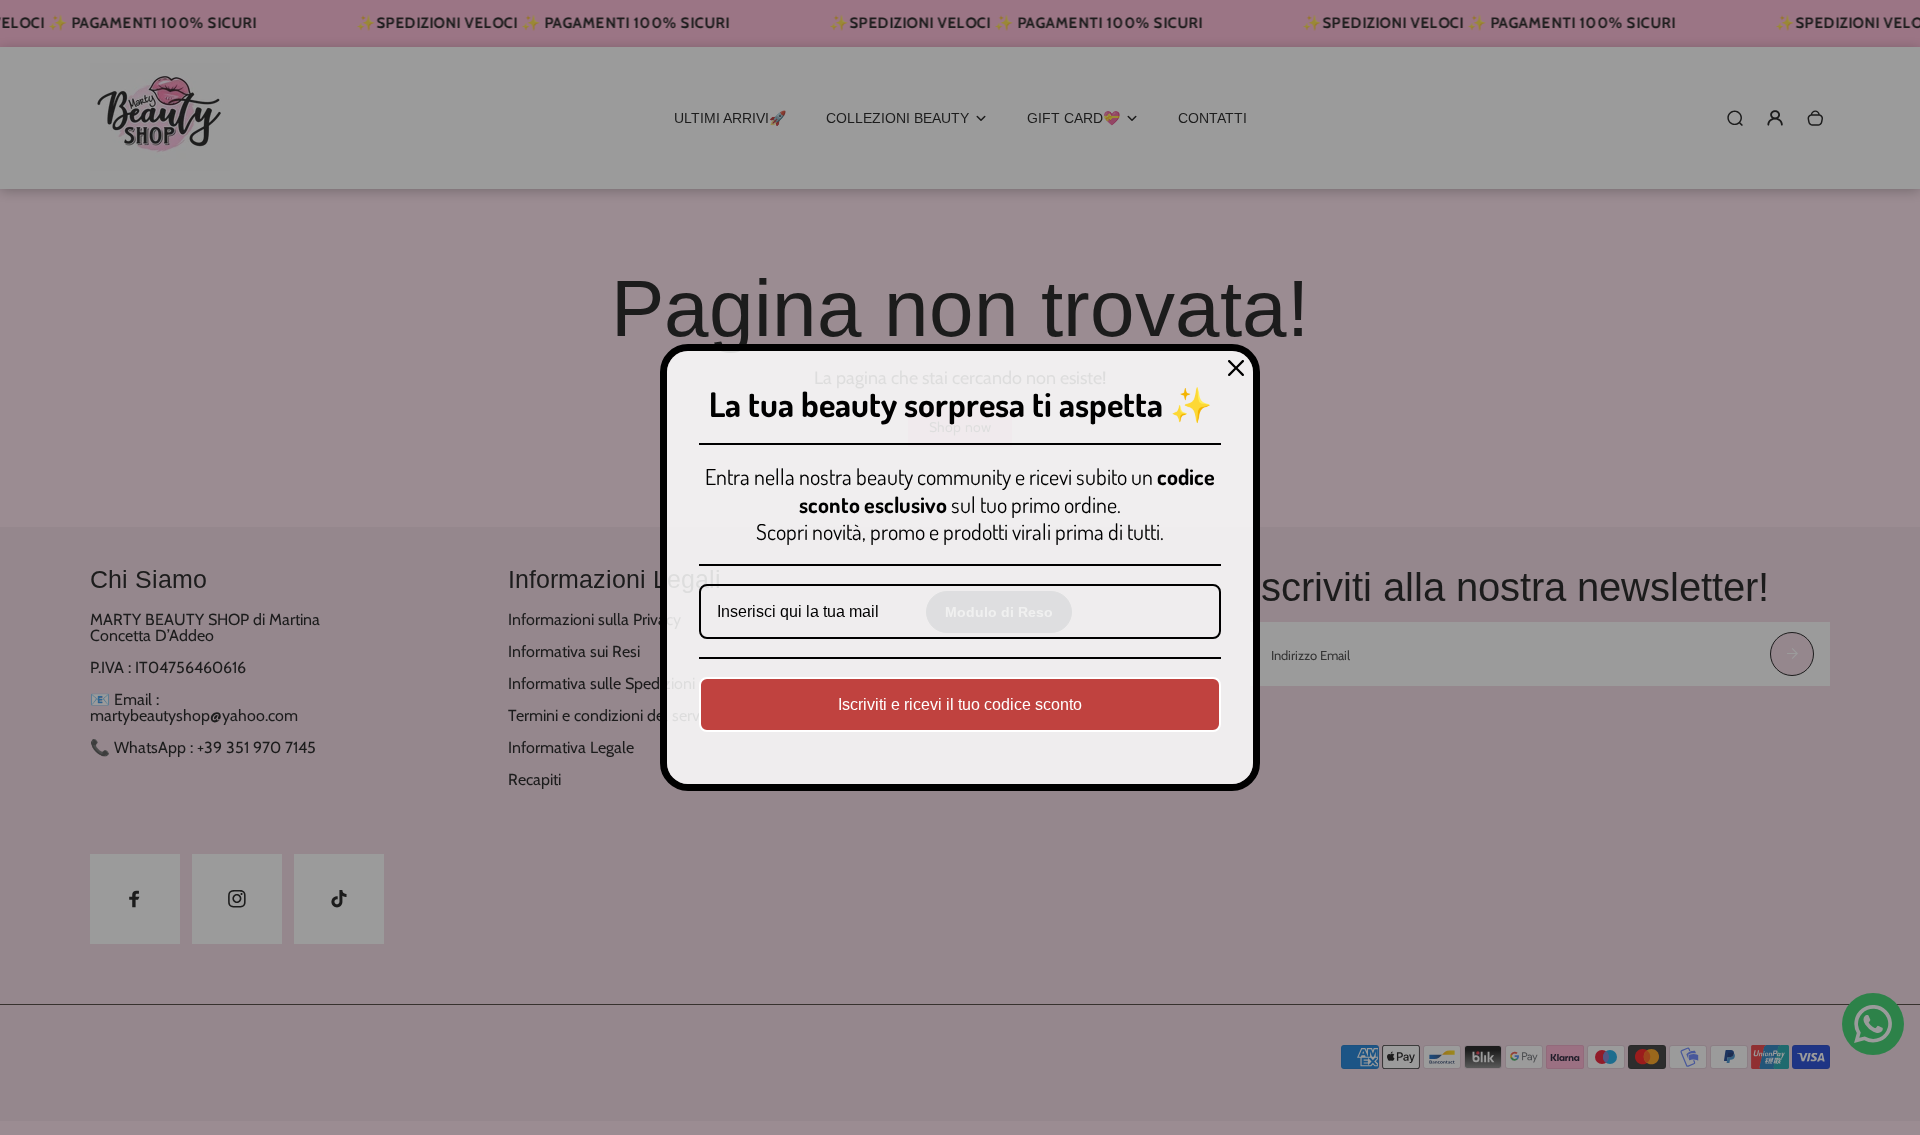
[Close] (1236, 368)
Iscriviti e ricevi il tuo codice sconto (960, 704)
